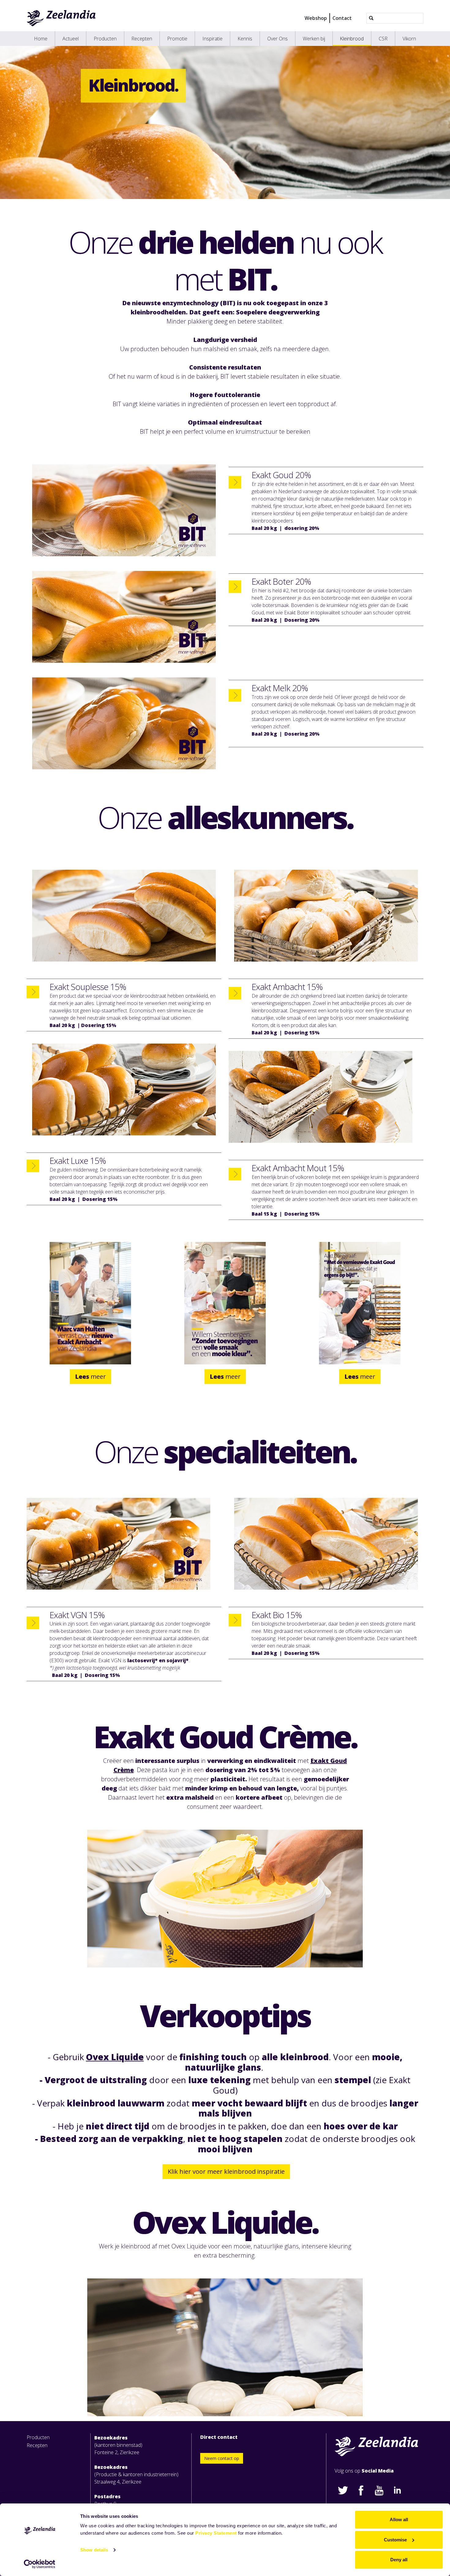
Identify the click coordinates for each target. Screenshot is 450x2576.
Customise (395, 2540)
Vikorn (409, 39)
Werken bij (314, 39)
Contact (342, 18)
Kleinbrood (352, 39)
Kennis (245, 39)
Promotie (177, 39)
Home (41, 39)
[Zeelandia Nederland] (61, 18)
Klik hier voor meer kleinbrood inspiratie (226, 2171)
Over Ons (277, 39)
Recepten (142, 39)
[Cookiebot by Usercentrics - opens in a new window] (40, 2564)
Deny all (399, 2560)
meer (90, 1376)
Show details (94, 2550)
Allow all (399, 2520)
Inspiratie (212, 39)
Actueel (71, 39)
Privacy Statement (216, 2533)
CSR (383, 39)
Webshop (316, 18)
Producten (105, 39)
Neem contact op (222, 2458)
